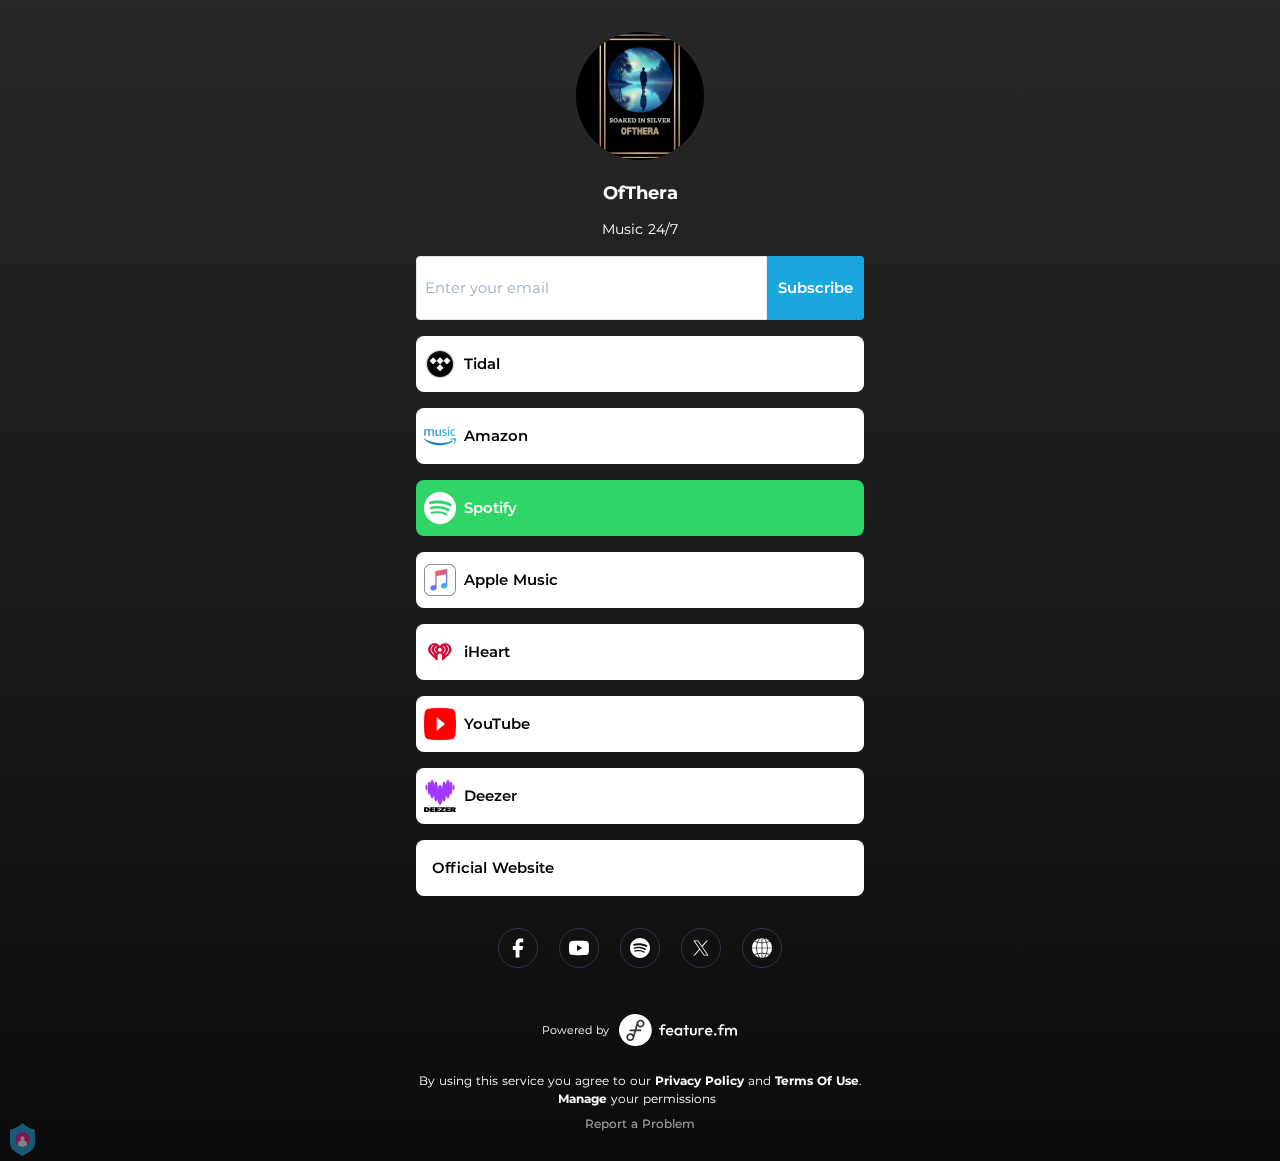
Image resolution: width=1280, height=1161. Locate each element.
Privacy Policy (699, 1080)
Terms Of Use (817, 1080)
